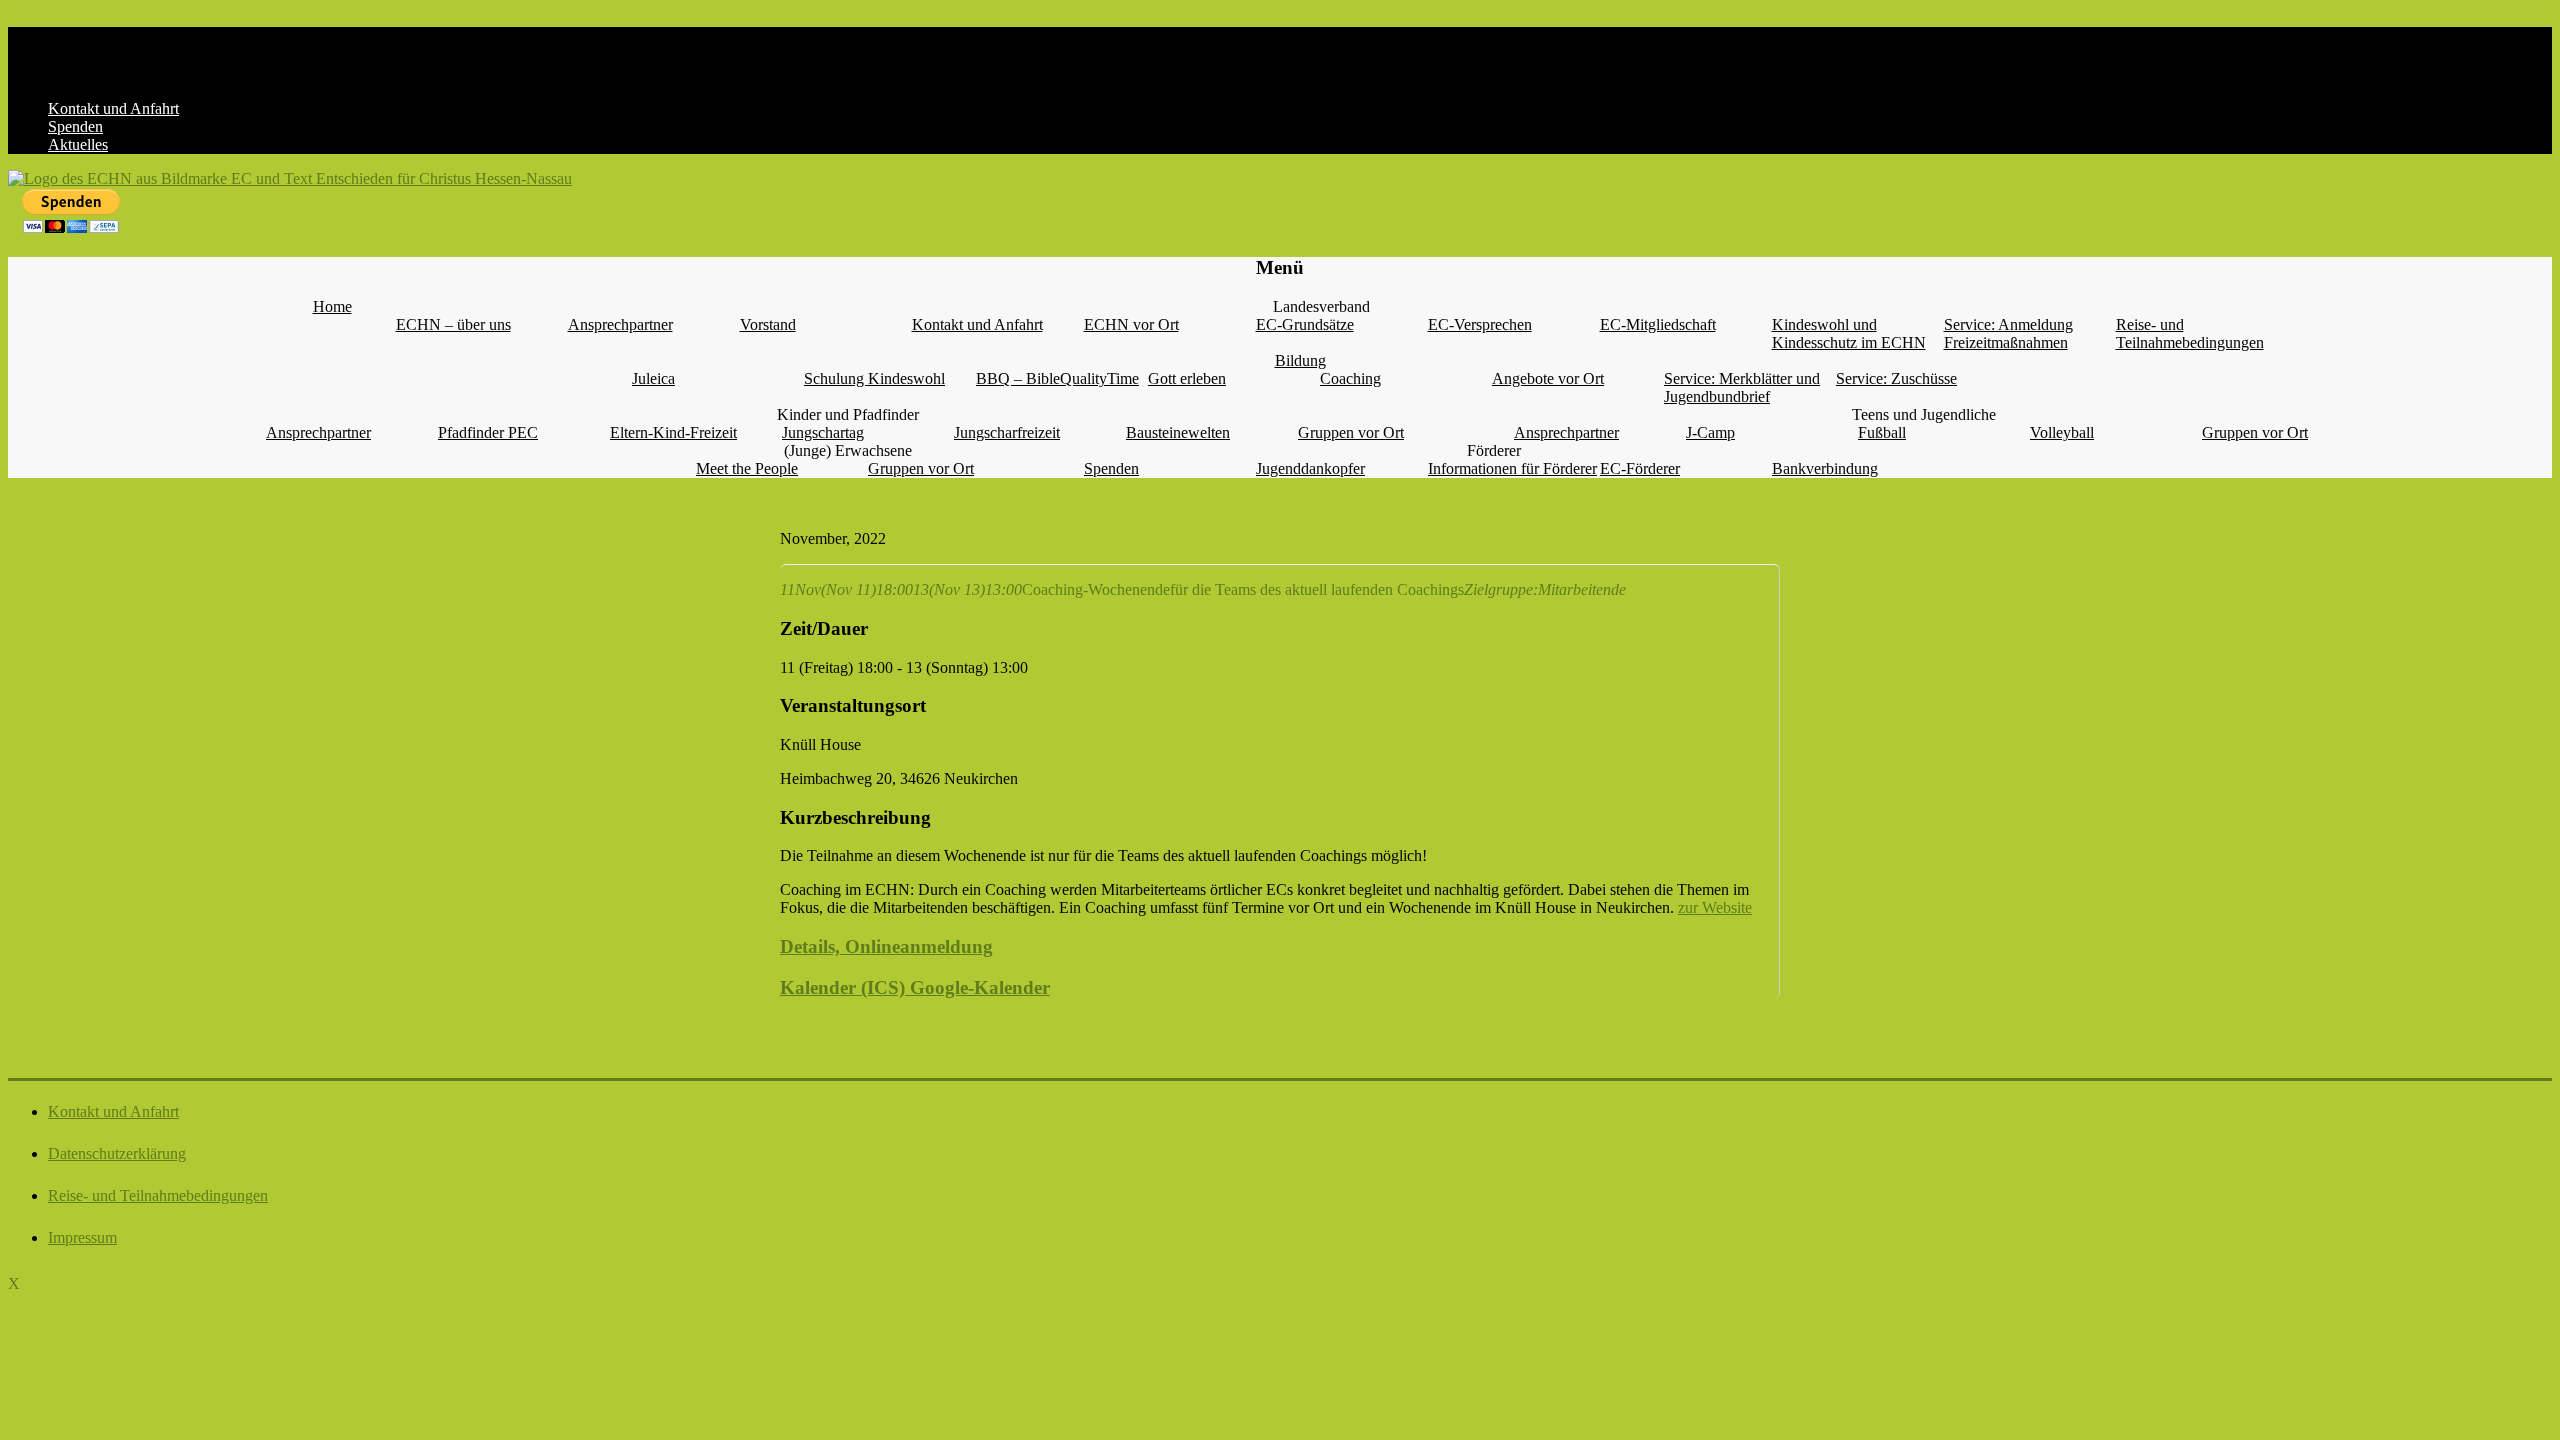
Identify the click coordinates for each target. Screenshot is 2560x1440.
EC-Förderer (1640, 468)
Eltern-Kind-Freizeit (673, 432)
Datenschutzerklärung (117, 1153)
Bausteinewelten (1178, 432)
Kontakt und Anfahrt (113, 108)
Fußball (1882, 432)
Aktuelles (78, 144)
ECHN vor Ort (1131, 324)
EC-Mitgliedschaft (1658, 324)
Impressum (82, 1237)
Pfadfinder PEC (488, 432)
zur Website (1715, 907)
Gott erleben (1187, 378)
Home (332, 306)
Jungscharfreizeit (1007, 432)
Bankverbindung (1825, 468)
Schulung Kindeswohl (874, 378)
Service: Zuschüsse (1896, 378)
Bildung (1300, 360)
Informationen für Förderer (1512, 468)
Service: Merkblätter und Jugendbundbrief (1742, 387)
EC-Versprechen (1480, 324)
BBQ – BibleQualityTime (1057, 378)
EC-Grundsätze (1305, 324)
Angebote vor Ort (1548, 378)
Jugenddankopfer (1310, 468)
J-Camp (1710, 432)
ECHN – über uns (453, 324)
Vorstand (768, 324)
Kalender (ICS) (842, 987)
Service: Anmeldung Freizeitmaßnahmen (2008, 333)
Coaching (1350, 378)
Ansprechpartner (620, 324)
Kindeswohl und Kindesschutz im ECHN (1849, 333)
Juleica (653, 378)
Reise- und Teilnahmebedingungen (2190, 333)
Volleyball (2062, 432)
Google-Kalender (977, 987)
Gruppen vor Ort (1351, 432)
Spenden (75, 126)
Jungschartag (823, 432)
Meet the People (747, 468)
